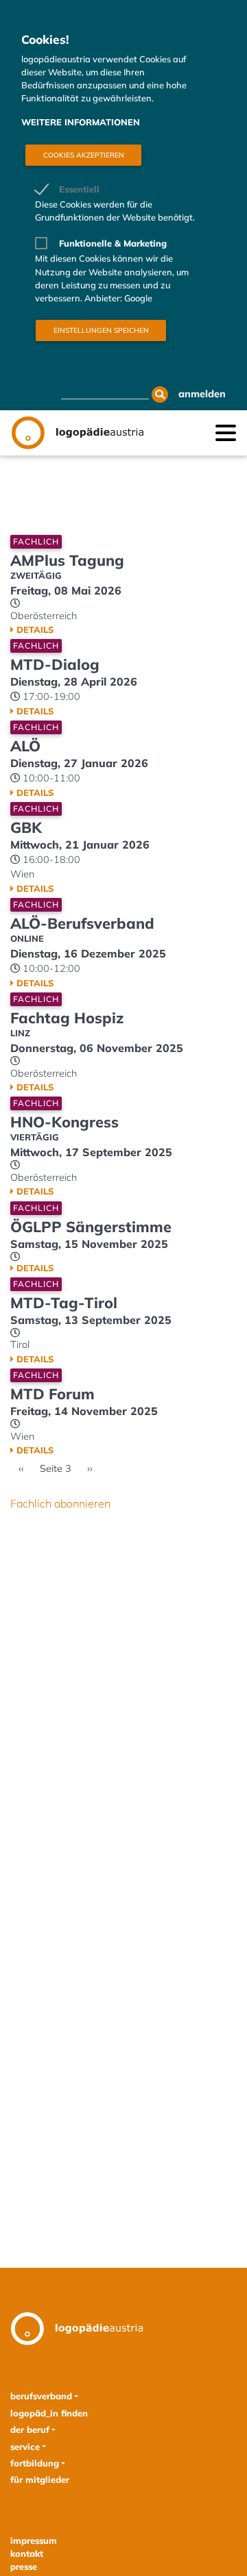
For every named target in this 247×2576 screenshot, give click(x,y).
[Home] (77, 433)
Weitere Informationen (81, 122)
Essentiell (79, 189)
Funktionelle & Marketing (113, 243)
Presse (24, 2566)
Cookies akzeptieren (84, 155)
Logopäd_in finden (49, 2413)
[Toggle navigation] (226, 432)
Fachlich (36, 541)
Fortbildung (35, 2463)
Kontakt (27, 2553)
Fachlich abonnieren (60, 1503)
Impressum (34, 2540)
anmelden (202, 394)
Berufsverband (41, 2396)
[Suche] (160, 395)
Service (25, 2447)
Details (35, 629)
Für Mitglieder (40, 2479)
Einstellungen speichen (101, 330)
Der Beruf (30, 2429)
